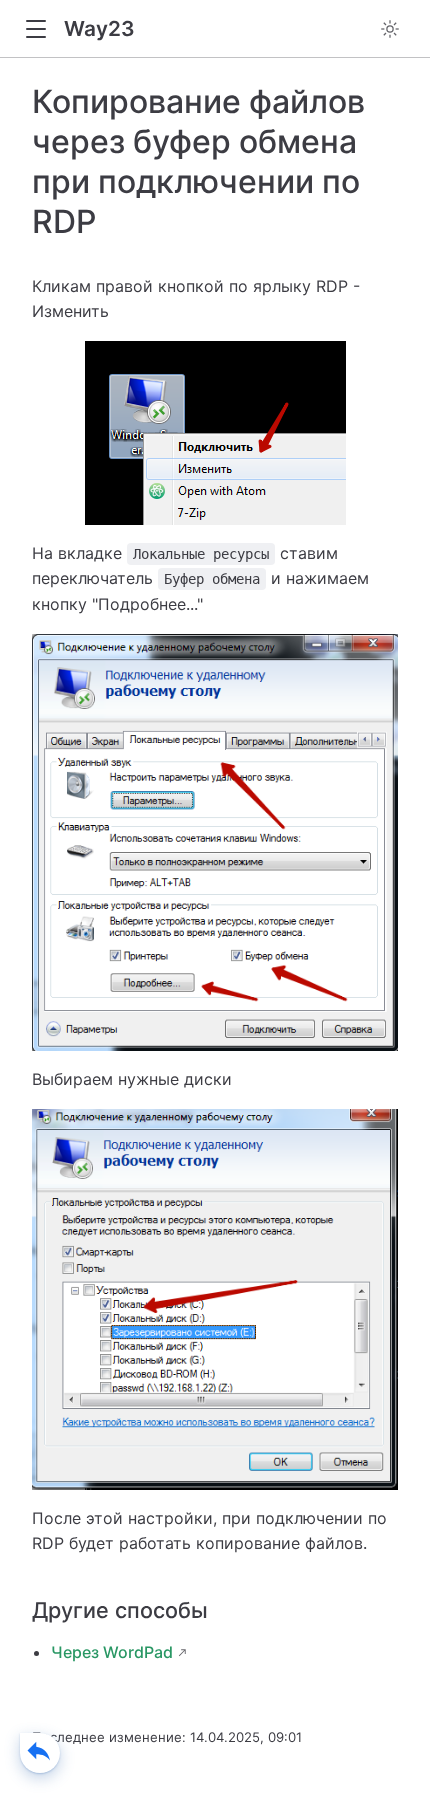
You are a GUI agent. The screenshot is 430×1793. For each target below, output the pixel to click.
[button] (35, 29)
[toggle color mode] (390, 29)
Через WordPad (112, 1652)
